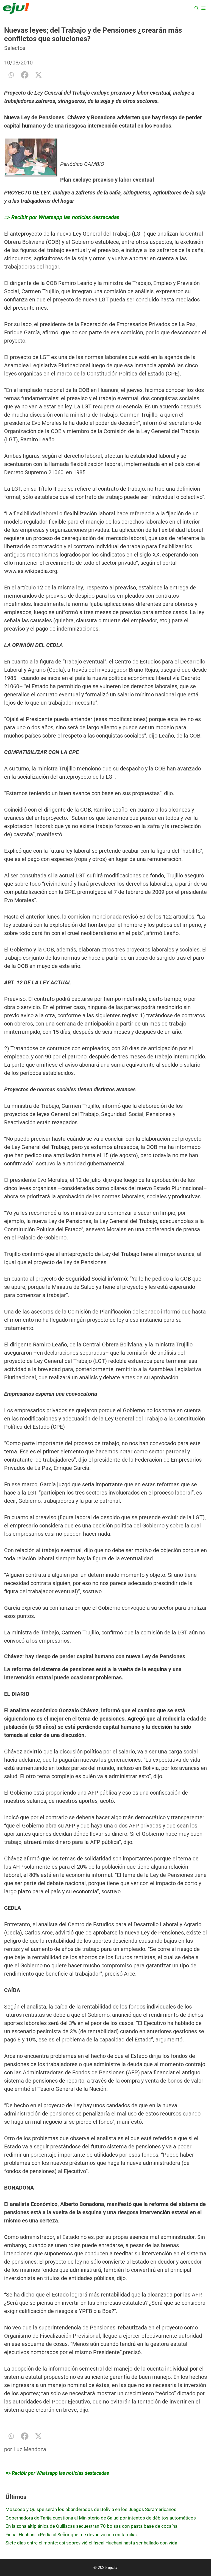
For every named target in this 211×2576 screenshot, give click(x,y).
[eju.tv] (16, 8)
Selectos (15, 48)
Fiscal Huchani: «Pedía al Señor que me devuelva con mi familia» (72, 2535)
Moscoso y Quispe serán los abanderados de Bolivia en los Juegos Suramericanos (91, 2509)
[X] (38, 75)
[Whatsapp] (11, 75)
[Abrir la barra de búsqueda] (197, 8)
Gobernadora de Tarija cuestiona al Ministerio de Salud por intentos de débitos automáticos (101, 2518)
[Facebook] (25, 75)
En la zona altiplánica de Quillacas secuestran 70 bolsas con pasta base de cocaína (91, 2526)
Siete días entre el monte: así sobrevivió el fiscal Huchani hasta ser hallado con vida (91, 2543)
